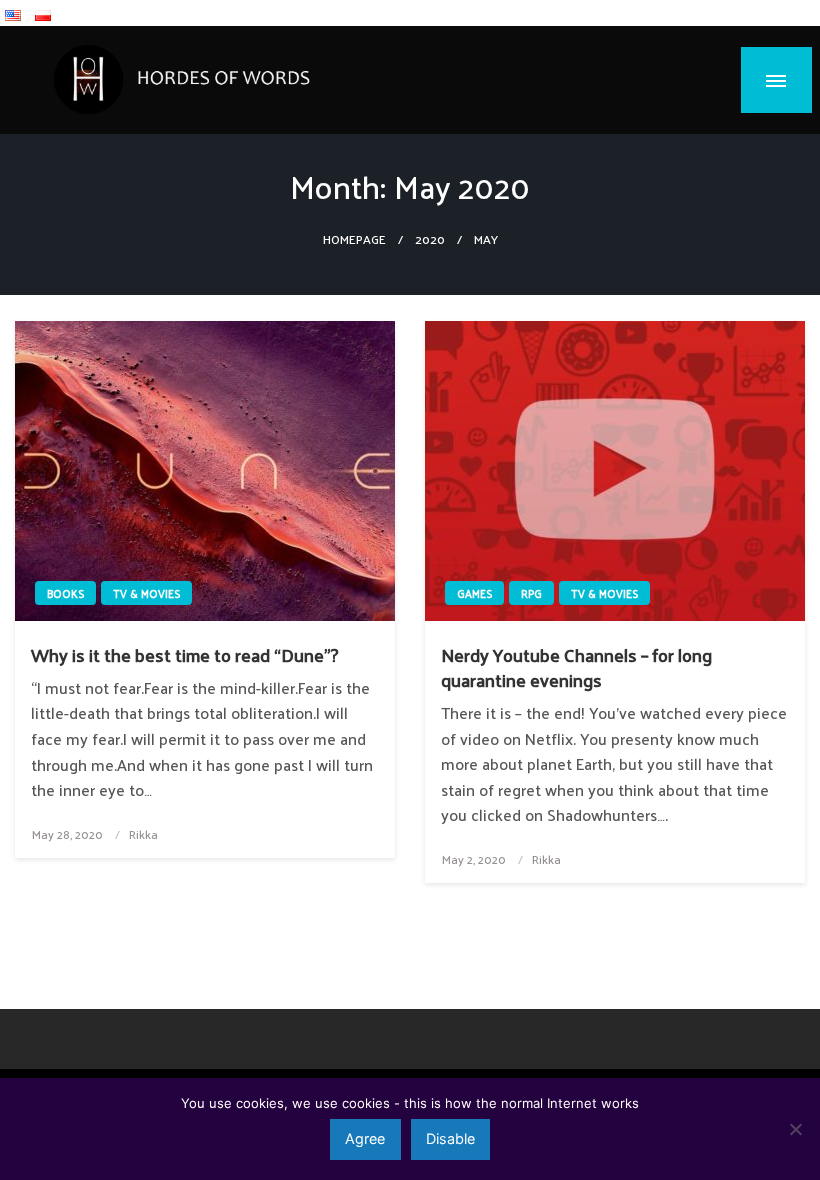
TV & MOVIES (146, 593)
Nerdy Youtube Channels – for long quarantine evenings (576, 667)
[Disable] (795, 1129)
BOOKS (65, 593)
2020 (430, 238)
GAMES (474, 593)
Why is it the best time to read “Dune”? (185, 654)
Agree (365, 1138)
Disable (450, 1138)
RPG (531, 593)
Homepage (354, 238)
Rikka (143, 834)
